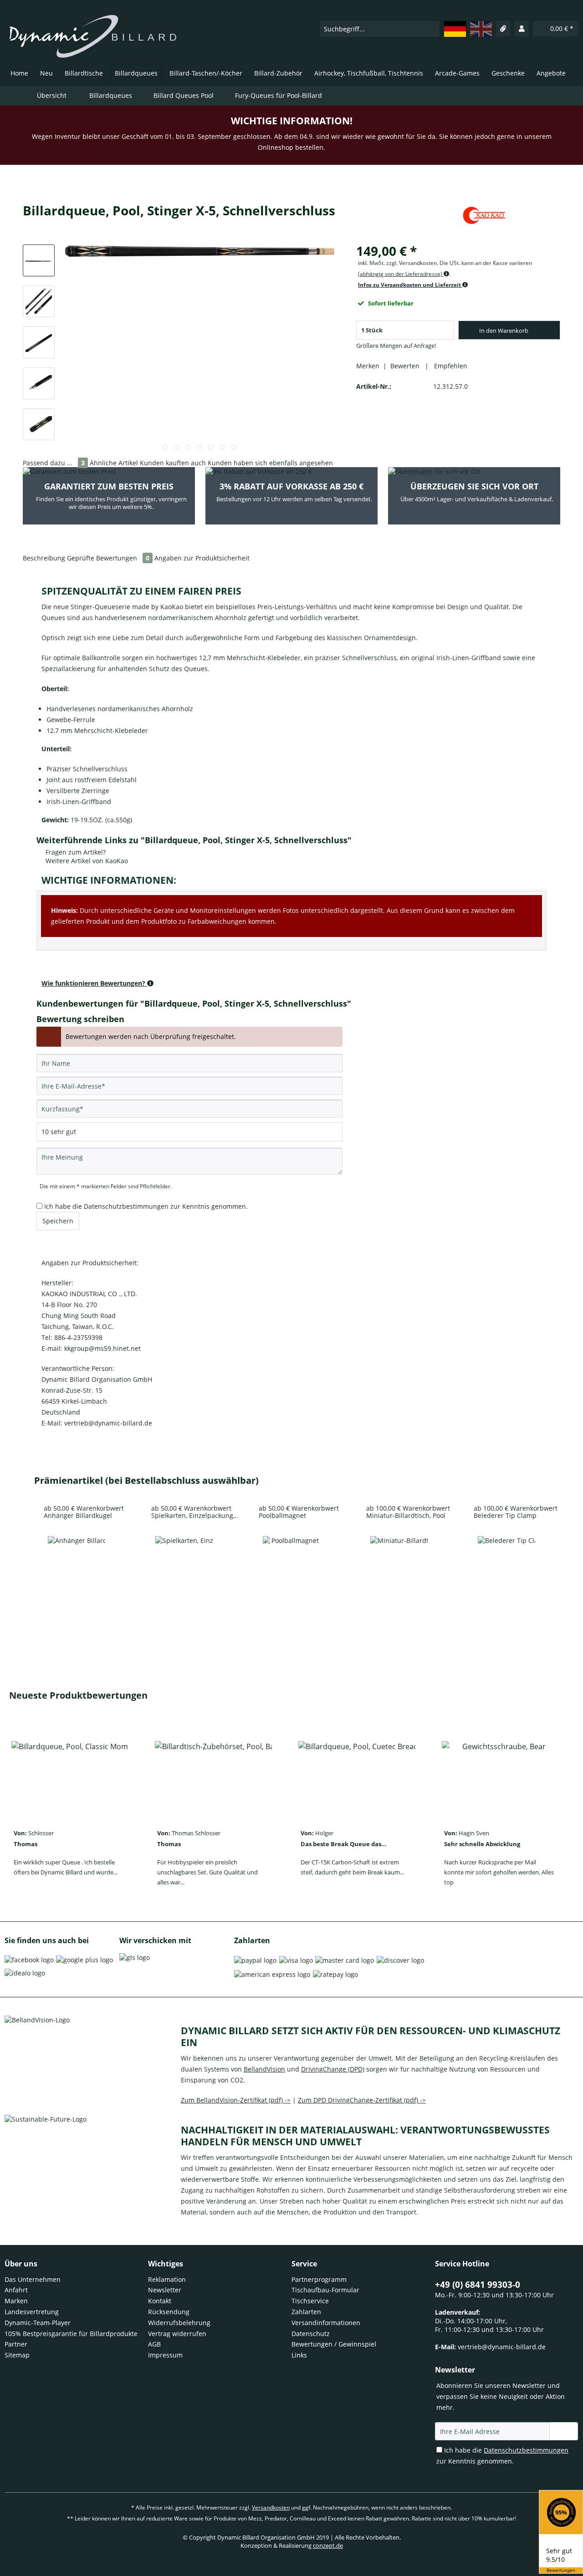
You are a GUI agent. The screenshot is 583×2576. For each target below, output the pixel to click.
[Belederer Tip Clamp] (506, 1571)
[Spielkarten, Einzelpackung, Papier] (184, 1571)
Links (299, 2355)
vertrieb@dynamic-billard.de (502, 2347)
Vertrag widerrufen (177, 2334)
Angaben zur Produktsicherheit (202, 558)
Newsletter (165, 2290)
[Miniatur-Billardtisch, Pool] (399, 1571)
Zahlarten (306, 2312)
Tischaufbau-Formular (325, 2290)
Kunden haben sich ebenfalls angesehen (270, 463)
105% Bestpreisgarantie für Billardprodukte (71, 2334)
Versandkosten (271, 2507)
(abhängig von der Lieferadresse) (401, 274)
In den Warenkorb (504, 331)
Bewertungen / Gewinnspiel (334, 2344)
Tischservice (310, 2301)
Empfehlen (449, 366)
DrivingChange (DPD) (333, 2069)
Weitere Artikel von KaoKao (86, 861)
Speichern (58, 1221)
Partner (16, 2344)
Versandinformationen (326, 2323)
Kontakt (160, 2301)
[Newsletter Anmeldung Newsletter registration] (564, 2431)
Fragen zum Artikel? (75, 852)
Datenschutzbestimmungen (126, 1206)
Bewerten (406, 366)
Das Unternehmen (33, 2279)
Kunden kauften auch (173, 463)
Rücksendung (169, 2312)
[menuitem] (380, 29)
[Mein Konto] (522, 29)
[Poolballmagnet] (291, 1571)
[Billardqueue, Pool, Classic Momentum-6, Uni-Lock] (70, 1777)
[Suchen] (432, 29)
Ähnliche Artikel (114, 463)
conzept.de (328, 2545)
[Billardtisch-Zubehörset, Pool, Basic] (213, 1777)
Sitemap (17, 2355)
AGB (154, 2344)
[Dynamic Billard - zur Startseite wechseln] (93, 36)
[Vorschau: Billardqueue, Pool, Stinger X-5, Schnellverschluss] (39, 260)
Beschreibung (44, 558)
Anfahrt (16, 2290)
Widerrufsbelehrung (179, 2323)
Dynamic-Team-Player (38, 2323)
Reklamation (167, 2279)
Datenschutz (311, 2334)
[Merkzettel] (503, 29)
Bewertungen (561, 2570)
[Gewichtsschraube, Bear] (500, 1777)
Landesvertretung (32, 2312)
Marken (16, 2301)
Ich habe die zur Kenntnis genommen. (146, 1206)
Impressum (165, 2355)
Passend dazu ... (54, 463)
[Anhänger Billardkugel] (77, 1571)
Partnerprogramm (319, 2279)
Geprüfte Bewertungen (108, 558)
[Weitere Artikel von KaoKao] (484, 219)
